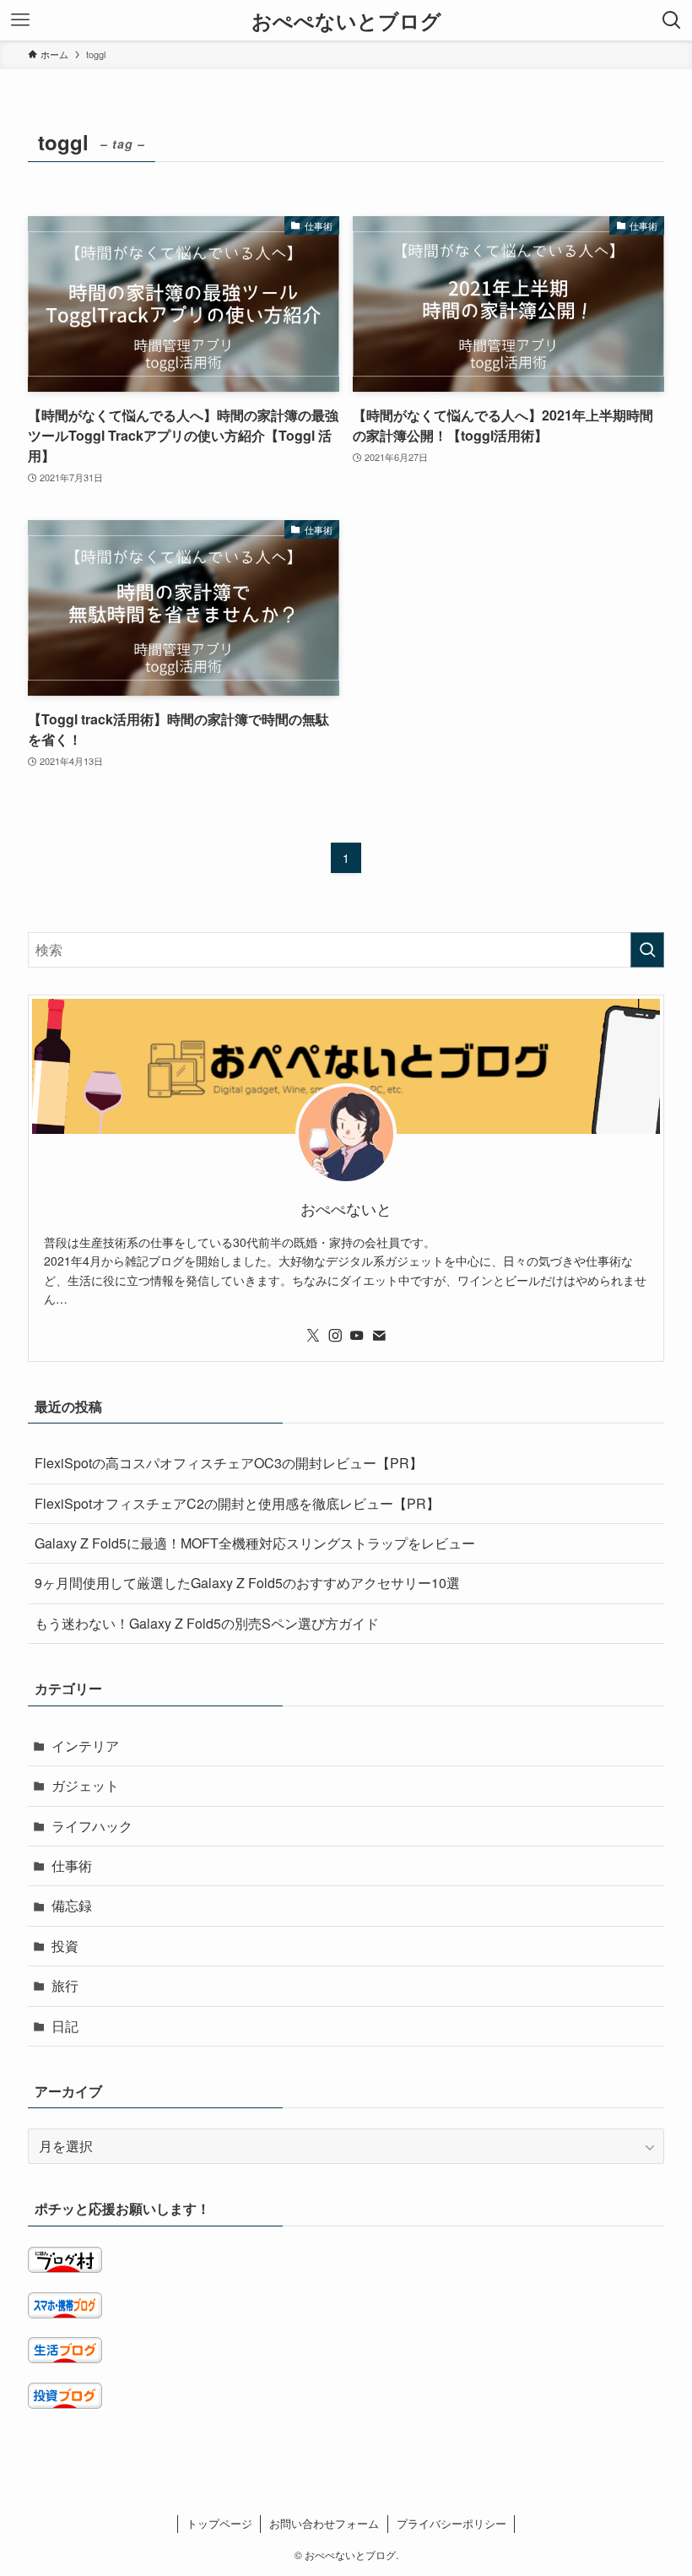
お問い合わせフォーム (324, 2523)
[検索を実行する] (647, 950)
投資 (65, 1946)
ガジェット (85, 1785)
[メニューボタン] (20, 20)
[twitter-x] (313, 1336)
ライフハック (92, 1826)
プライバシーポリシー (451, 2523)
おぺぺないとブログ (346, 20)
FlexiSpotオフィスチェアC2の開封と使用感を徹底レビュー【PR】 (237, 1503)
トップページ (219, 2523)
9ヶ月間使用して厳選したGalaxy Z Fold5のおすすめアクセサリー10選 (247, 1583)
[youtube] (357, 1336)
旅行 (65, 1985)
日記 (65, 2026)
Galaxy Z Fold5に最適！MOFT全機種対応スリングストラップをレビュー (255, 1543)
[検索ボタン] (672, 20)
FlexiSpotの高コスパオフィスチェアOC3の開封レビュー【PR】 (229, 1463)
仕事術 (72, 1866)
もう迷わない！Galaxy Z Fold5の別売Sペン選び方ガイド (207, 1623)
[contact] (379, 1336)
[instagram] (335, 1336)
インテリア (85, 1746)
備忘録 (72, 1905)
